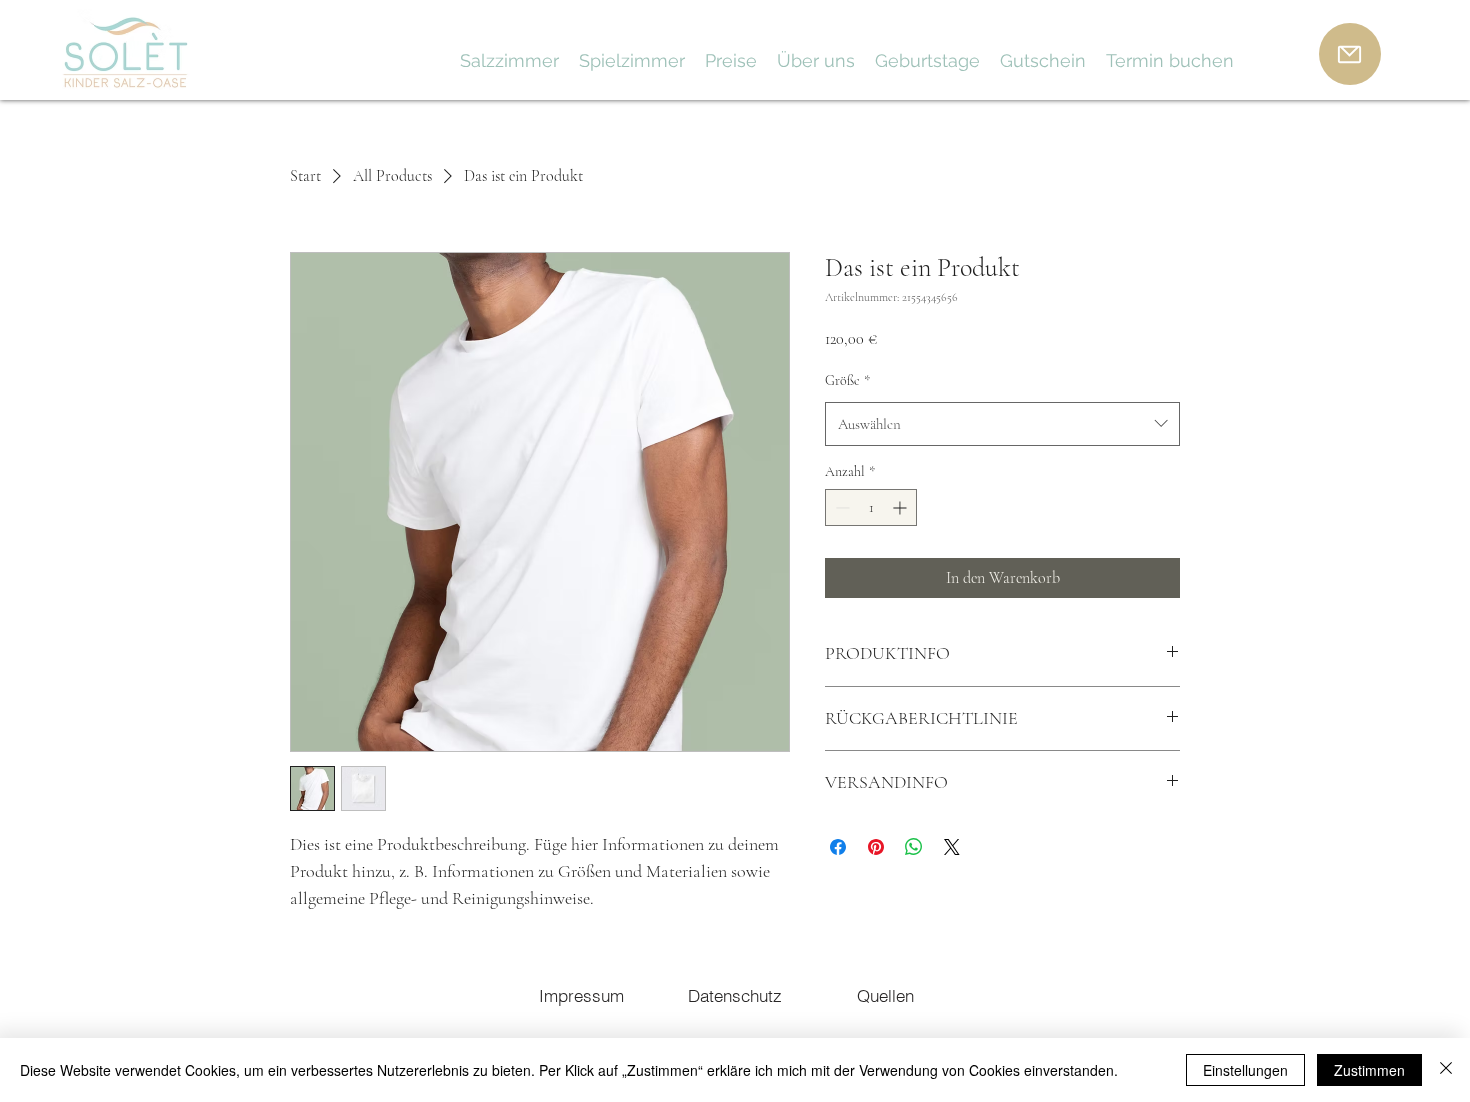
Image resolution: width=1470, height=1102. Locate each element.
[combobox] (1002, 424)
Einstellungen (1245, 1070)
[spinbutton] (871, 507)
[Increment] (901, 507)
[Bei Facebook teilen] (838, 847)
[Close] (1446, 1070)
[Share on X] (952, 847)
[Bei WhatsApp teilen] (914, 847)
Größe (847, 380)
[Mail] (1350, 54)
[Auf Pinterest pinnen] (876, 847)
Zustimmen (1369, 1070)
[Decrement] (840, 507)
